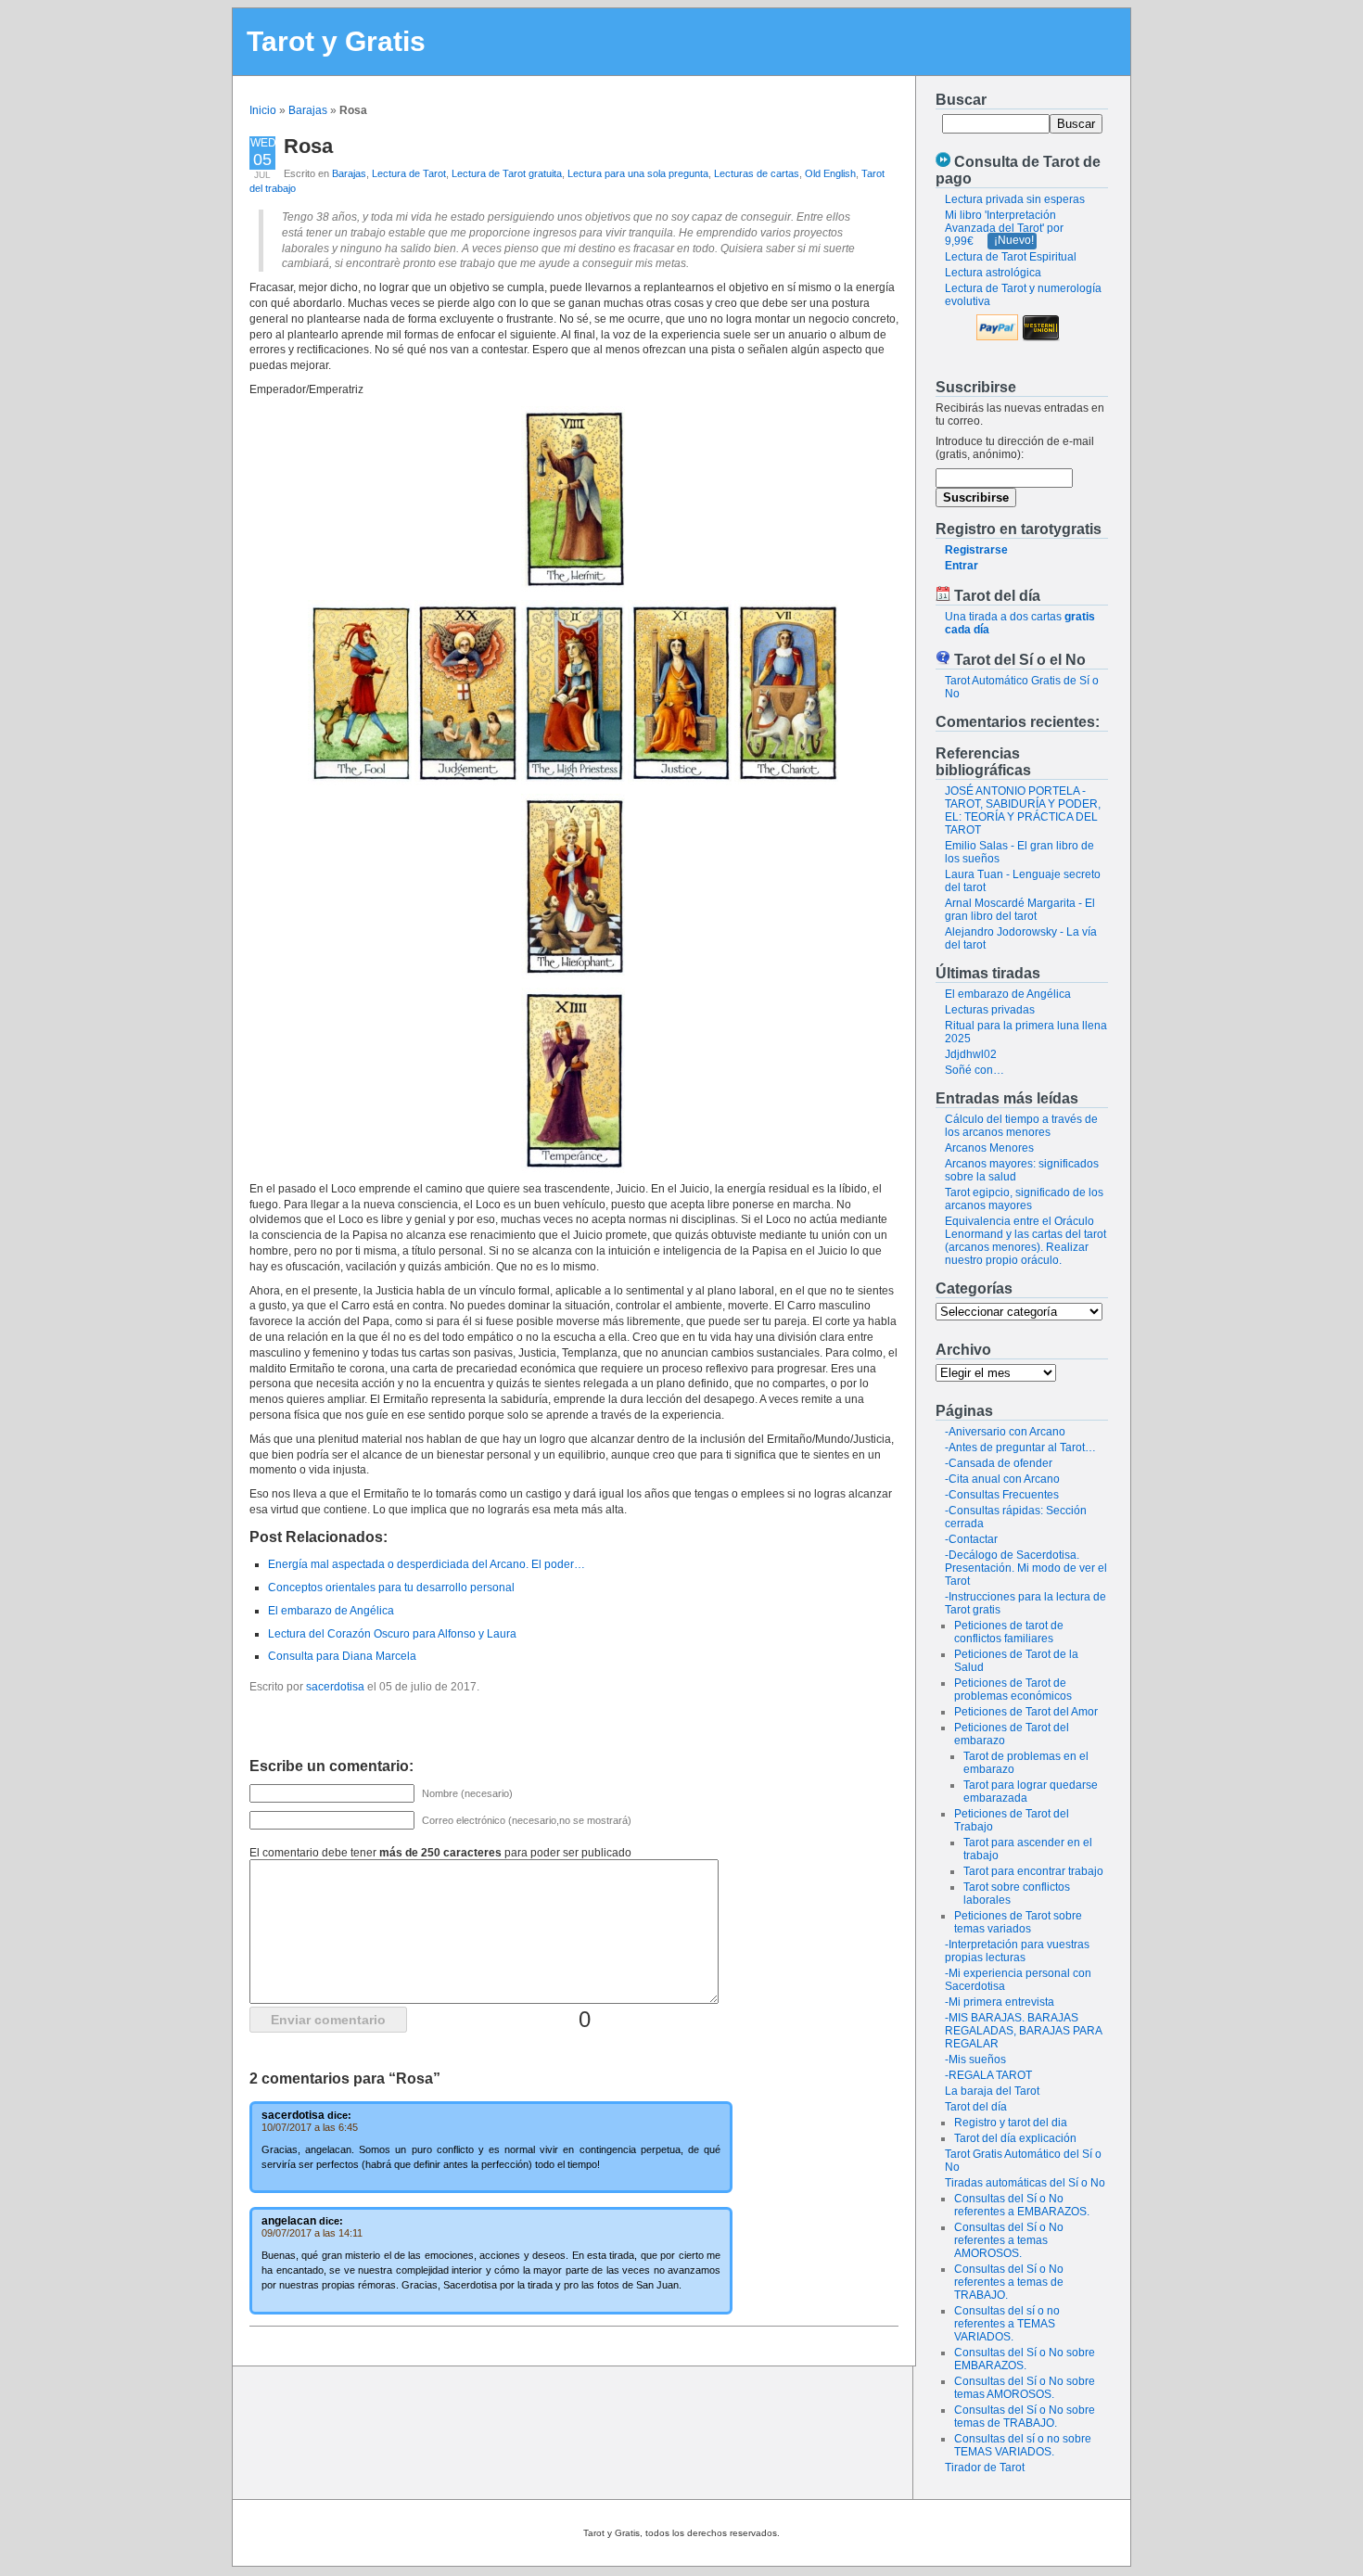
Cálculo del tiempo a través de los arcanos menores (1021, 1126)
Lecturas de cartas (757, 173)
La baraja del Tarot (992, 2091)
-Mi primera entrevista (1000, 2002)
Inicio (263, 110)
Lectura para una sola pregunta (638, 173)
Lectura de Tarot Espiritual (1011, 257)
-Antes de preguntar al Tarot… (1020, 1447)
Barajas (308, 110)
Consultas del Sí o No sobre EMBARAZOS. (1025, 2359)
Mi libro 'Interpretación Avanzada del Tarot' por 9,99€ (1004, 228)
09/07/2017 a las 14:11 (312, 2233)
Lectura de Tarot (409, 173)
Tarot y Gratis (336, 41)
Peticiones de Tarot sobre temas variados (1018, 1922)
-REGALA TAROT (988, 2075)
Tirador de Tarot (985, 2468)
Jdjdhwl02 (971, 1054)
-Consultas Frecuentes (1002, 1495)
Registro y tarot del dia (1011, 2123)
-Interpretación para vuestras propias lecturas (1017, 1951)
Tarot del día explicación (1015, 2138)
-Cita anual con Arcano (1002, 1479)
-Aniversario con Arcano (1005, 1432)
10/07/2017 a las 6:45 (310, 2127)
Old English (830, 173)
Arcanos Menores (989, 1148)
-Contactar (971, 1539)
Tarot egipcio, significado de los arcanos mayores (1024, 1199)
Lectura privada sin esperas (1015, 199)
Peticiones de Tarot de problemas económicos (1013, 1690)
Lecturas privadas (990, 1010)
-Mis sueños (975, 2060)
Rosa (308, 146)
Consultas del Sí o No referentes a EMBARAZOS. (1022, 2205)
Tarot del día (976, 2107)
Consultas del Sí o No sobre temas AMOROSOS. (1025, 2388)
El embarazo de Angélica (1008, 994)
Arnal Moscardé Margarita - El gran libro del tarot (1020, 910)
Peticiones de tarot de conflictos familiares (1009, 1632)
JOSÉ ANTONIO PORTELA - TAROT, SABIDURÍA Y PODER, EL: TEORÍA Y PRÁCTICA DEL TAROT (1023, 810)
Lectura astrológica (993, 273)
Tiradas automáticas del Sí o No (1025, 2183)
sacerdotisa (335, 1687)
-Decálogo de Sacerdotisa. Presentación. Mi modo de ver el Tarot (1026, 1568)
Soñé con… (974, 1070)
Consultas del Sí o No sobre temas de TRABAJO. (1025, 2417)
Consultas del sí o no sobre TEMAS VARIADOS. (1023, 2445)
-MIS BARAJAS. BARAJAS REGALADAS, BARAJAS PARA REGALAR (1023, 2031)
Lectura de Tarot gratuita (507, 173)
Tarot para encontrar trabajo (1033, 1871)
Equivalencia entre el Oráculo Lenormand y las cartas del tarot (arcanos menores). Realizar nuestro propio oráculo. (1025, 1241)
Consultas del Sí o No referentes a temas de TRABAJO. (1009, 2282)
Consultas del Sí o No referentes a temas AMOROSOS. (1009, 2240)
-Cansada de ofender (999, 1463)
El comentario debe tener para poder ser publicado (440, 1853)
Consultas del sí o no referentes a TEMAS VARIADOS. (1007, 2324)
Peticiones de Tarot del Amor (1026, 1712)
